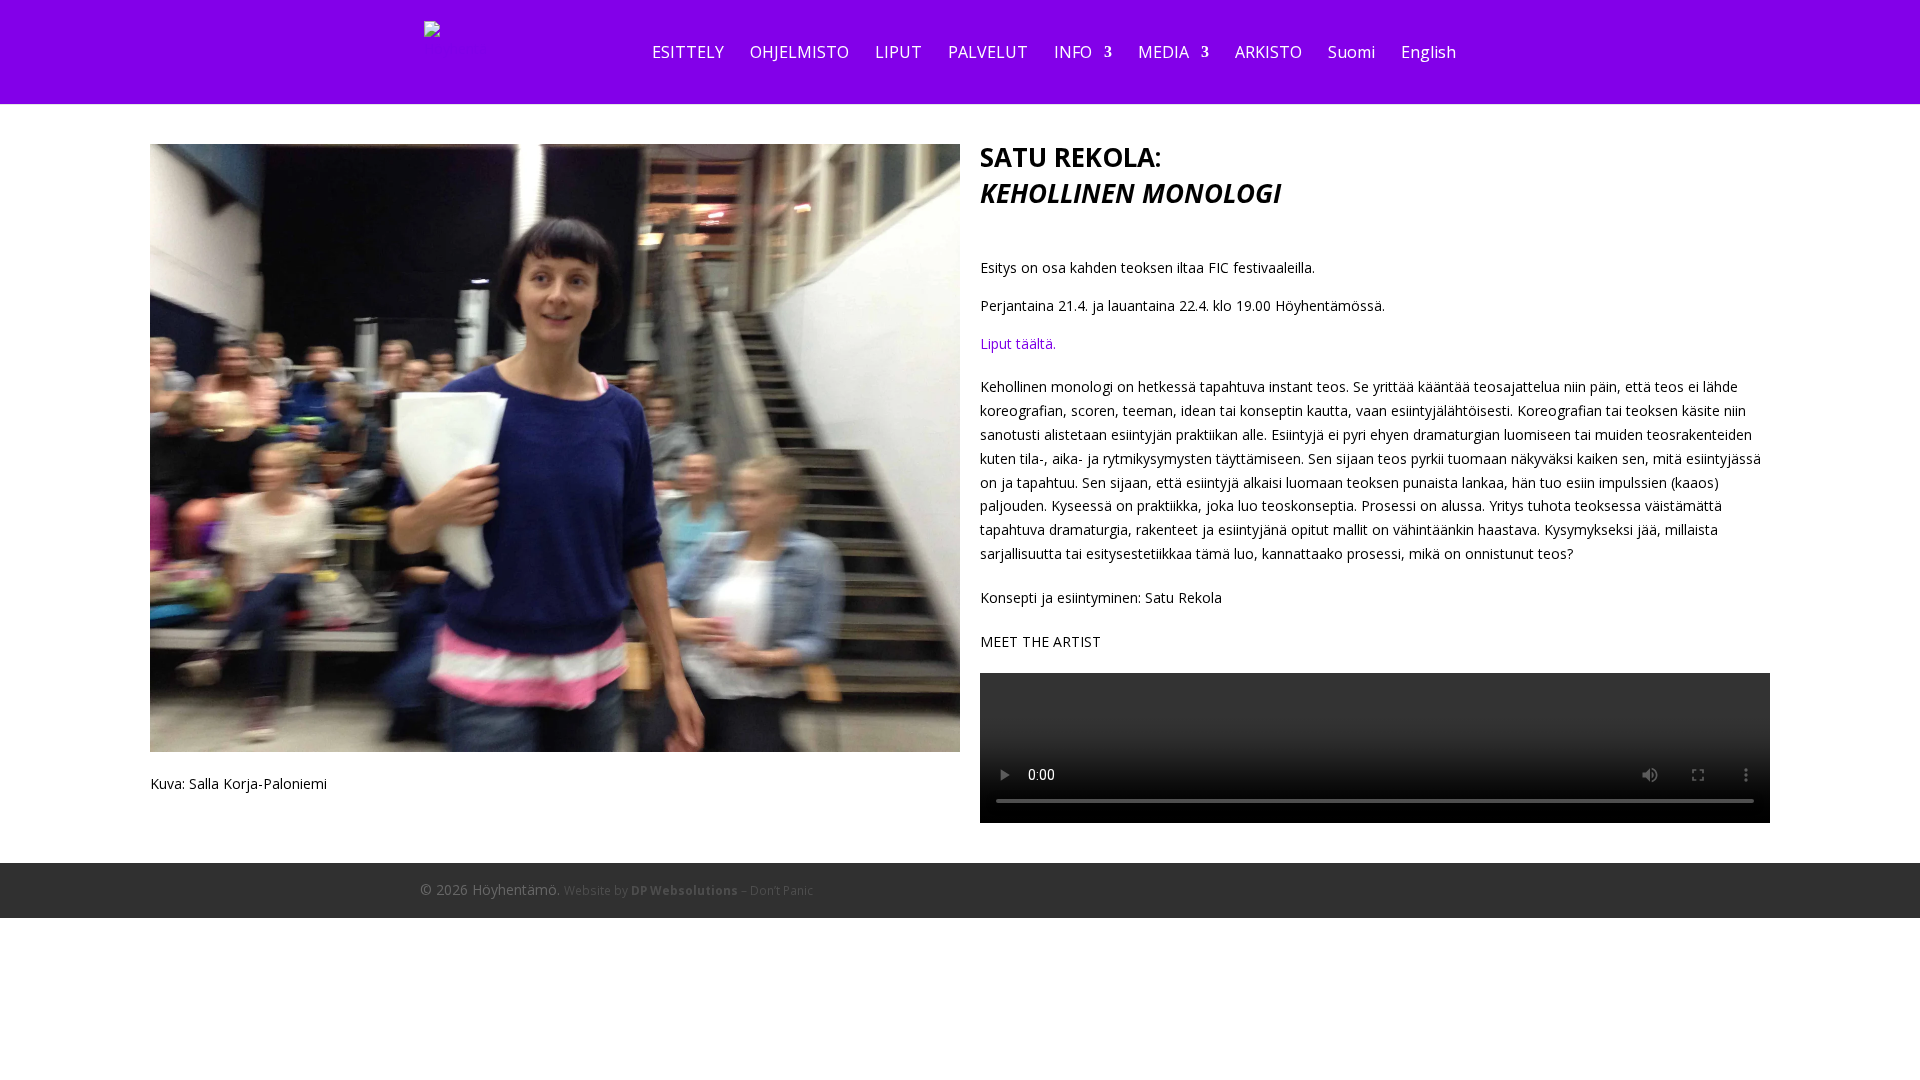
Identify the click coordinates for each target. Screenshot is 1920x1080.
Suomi (1351, 54)
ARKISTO (1268, 54)
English (1428, 54)
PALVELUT (988, 54)
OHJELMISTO (799, 54)
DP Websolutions (684, 890)
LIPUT (898, 54)
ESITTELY (688, 54)
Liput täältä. (1018, 343)
